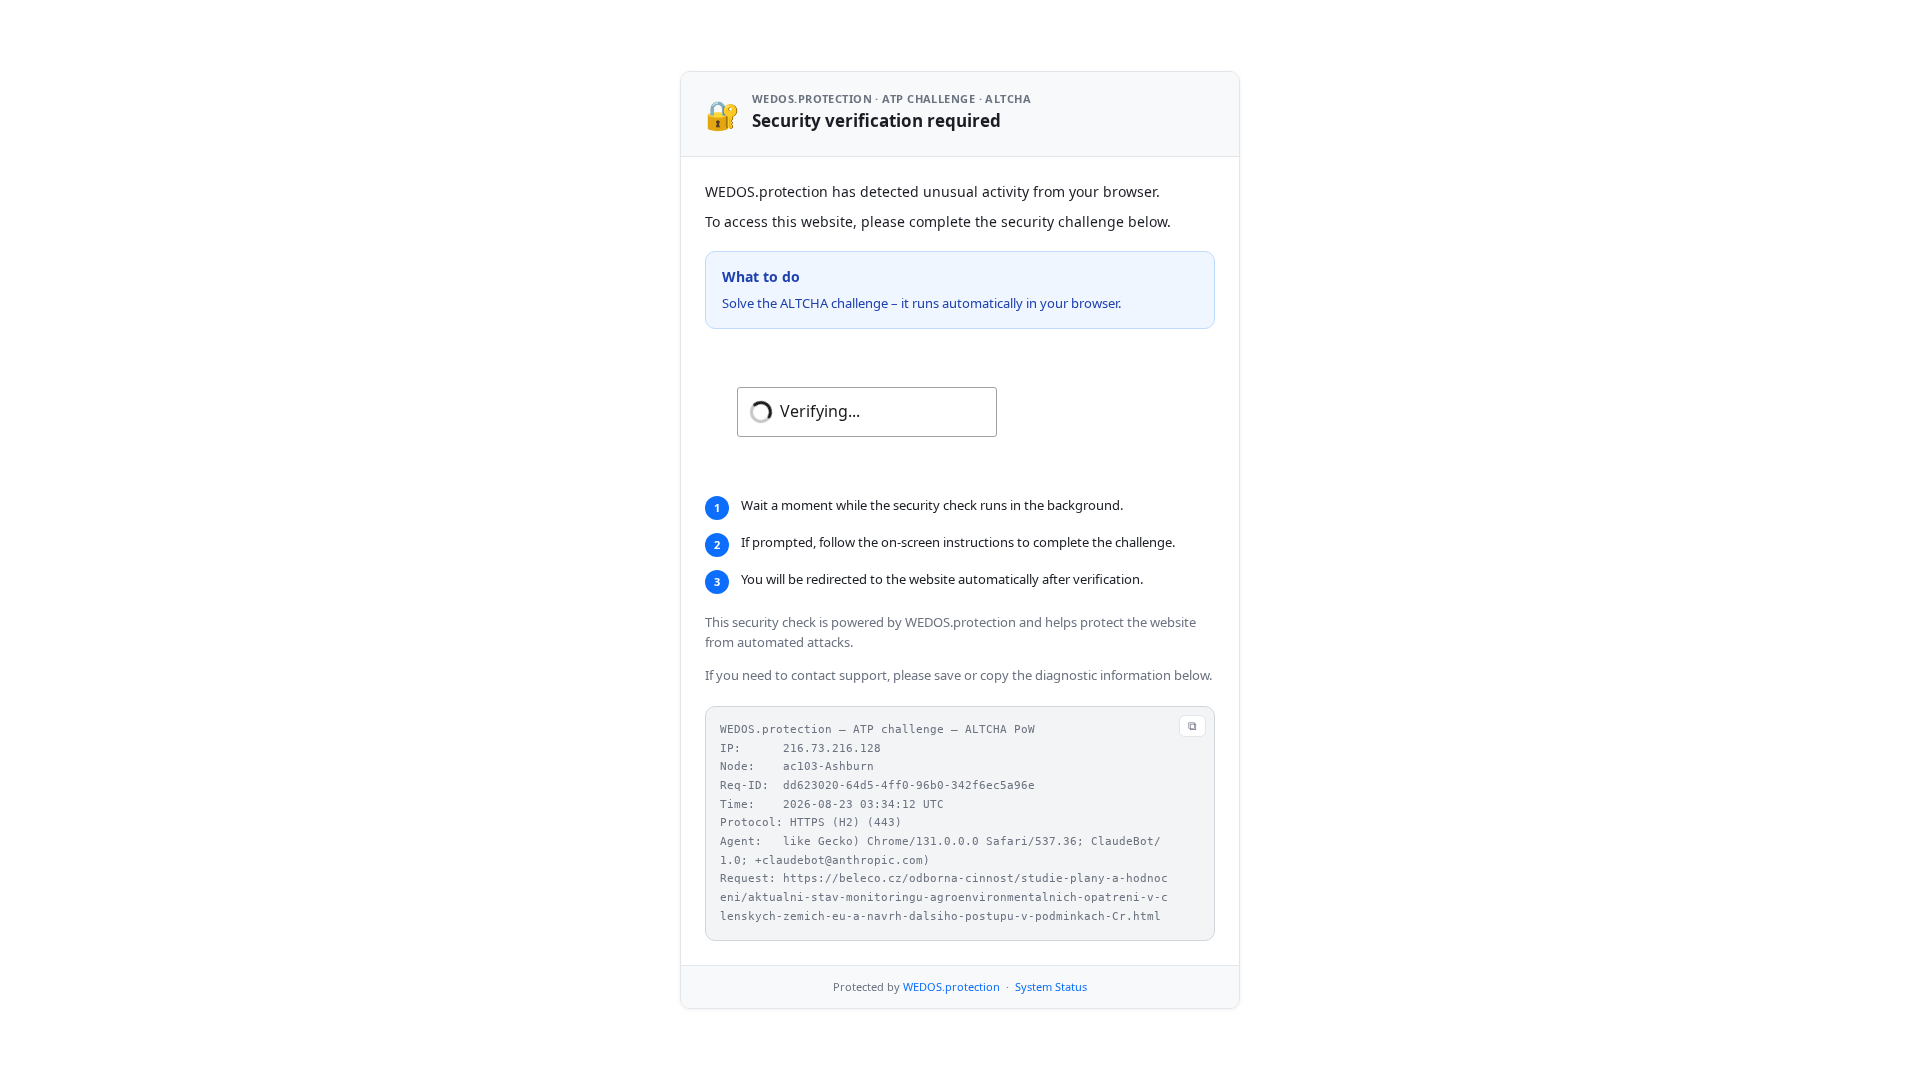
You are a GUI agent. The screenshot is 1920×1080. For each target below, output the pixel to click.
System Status (1051, 986)
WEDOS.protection (951, 986)
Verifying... (820, 411)
